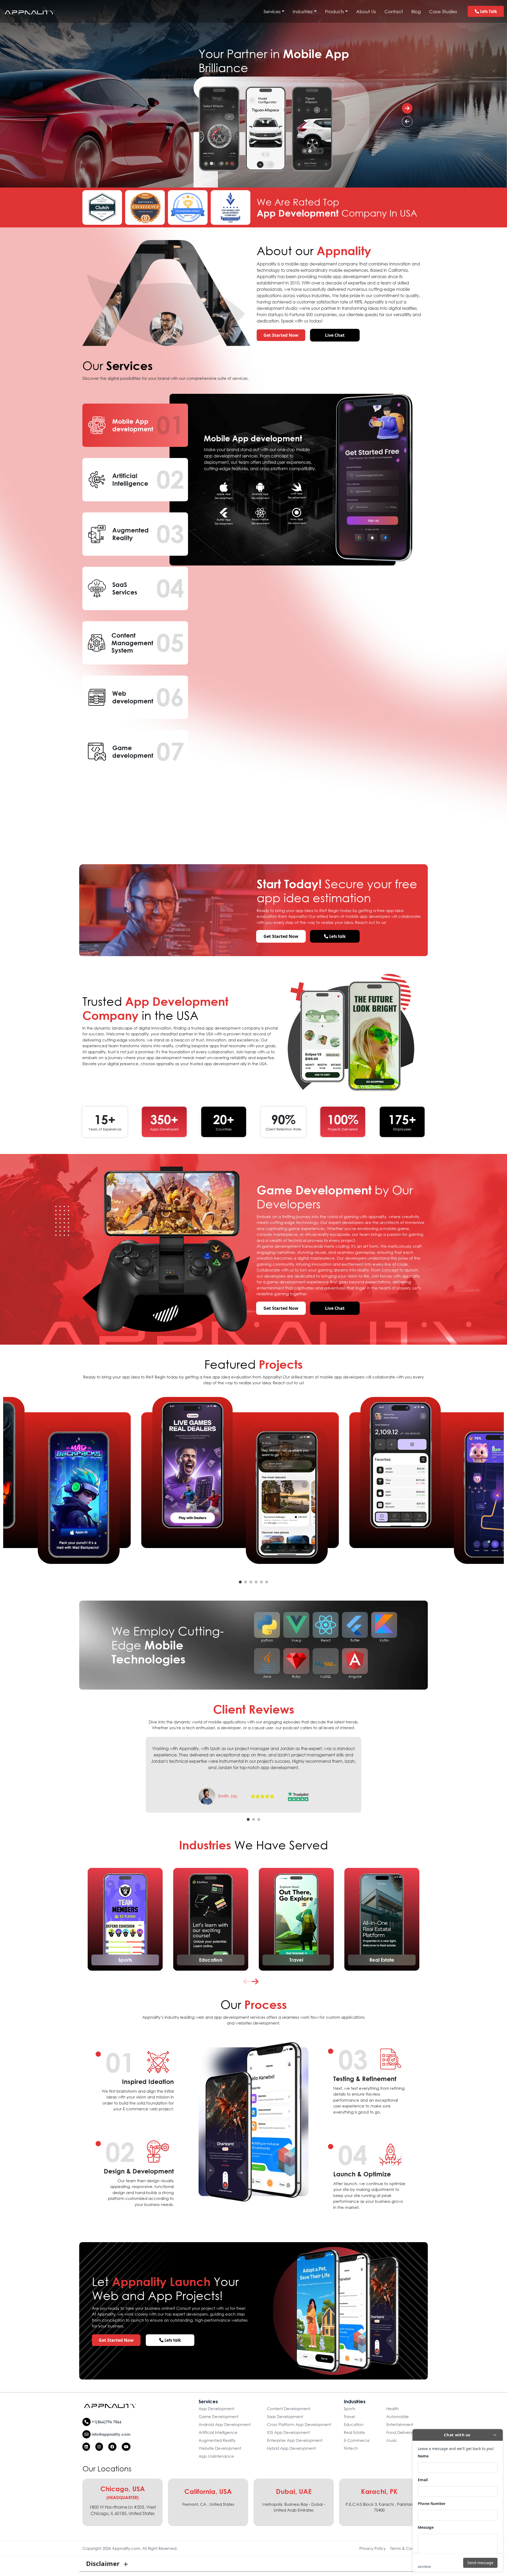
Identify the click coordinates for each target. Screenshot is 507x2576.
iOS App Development (288, 2432)
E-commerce (357, 2440)
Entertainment (400, 2424)
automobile (398, 2416)
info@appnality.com (111, 2434)
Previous (137, 1772)
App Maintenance (216, 2456)
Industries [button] (303, 11)
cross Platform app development (299, 2424)
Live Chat (335, 335)
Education (211, 1960)
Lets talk (488, 11)
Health (393, 2409)
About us (366, 11)
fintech (351, 2448)
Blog (416, 11)
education (354, 2424)
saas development (285, 2416)
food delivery (399, 2432)
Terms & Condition (407, 2548)
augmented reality (217, 2440)
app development (216, 2409)
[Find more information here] (458, 2500)
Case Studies (443, 11)
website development (220, 2448)
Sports (125, 1960)
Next (370, 1772)
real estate (354, 2432)
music (392, 2440)
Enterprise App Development (295, 2440)
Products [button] (335, 11)
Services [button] (272, 11)
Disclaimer (103, 2563)
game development (219, 2416)
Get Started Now (281, 335)
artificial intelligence (218, 2432)
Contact (394, 11)
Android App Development (225, 2424)
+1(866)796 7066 (106, 2422)
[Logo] (30, 11)
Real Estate (382, 1960)
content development (289, 2409)
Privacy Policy (373, 2548)
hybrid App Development (291, 2448)
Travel (296, 1960)
